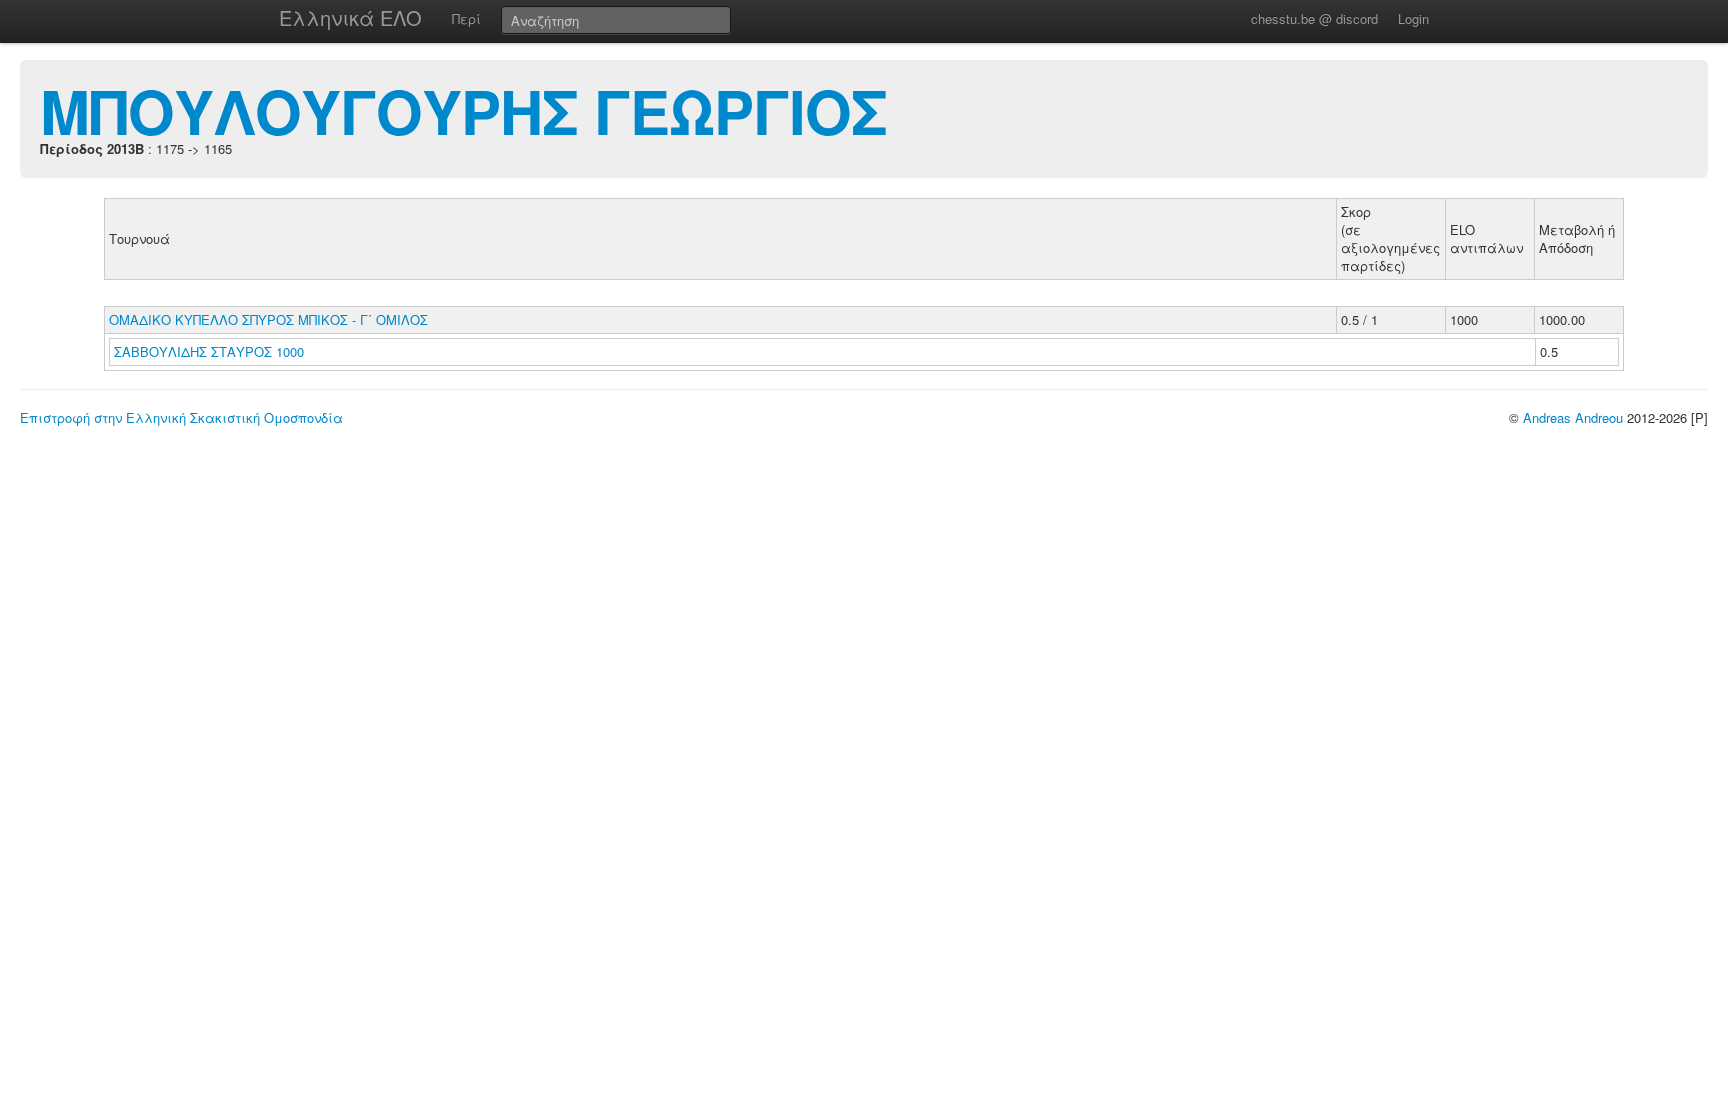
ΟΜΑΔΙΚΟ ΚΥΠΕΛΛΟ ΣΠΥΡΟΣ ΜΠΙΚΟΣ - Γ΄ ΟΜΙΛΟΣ (268, 319)
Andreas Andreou (1573, 417)
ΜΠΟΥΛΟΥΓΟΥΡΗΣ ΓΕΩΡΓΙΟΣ (463, 110)
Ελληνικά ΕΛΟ (350, 17)
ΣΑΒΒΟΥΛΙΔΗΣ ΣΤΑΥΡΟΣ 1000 (209, 351)
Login (1413, 18)
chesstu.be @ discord (1314, 18)
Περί (466, 18)
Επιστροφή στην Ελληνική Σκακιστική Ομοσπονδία (181, 417)
